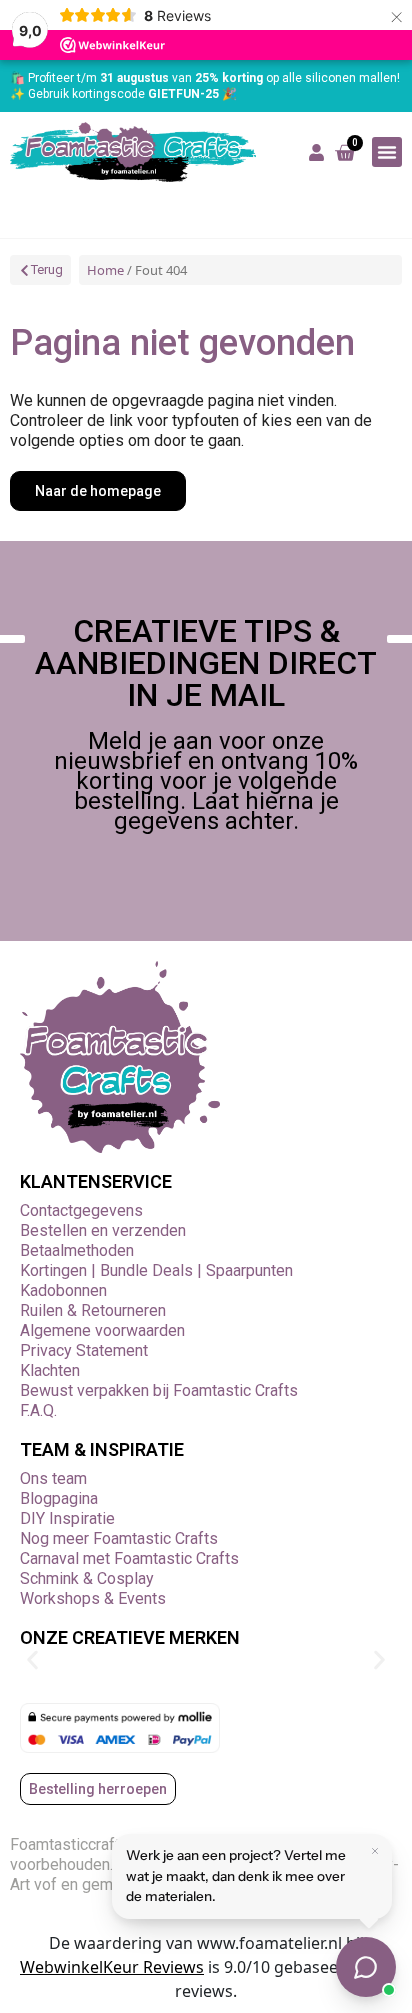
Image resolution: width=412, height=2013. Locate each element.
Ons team (53, 1478)
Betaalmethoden (77, 1250)
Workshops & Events (93, 1598)
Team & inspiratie (102, 1449)
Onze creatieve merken (130, 1637)
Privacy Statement (84, 1350)
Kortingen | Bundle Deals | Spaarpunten (156, 1270)
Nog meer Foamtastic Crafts (119, 1538)
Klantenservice (96, 1181)
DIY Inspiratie (67, 1518)
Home (105, 270)
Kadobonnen (63, 1290)
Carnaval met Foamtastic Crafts (129, 1558)
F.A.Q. (38, 1410)
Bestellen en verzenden (103, 1230)
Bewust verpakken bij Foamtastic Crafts (159, 1390)
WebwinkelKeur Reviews (112, 1967)
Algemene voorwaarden (102, 1330)
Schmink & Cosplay (87, 1578)
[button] (387, 152)
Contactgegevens (81, 1210)
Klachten (50, 1370)
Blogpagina (59, 1498)
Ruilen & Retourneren (93, 1310)
